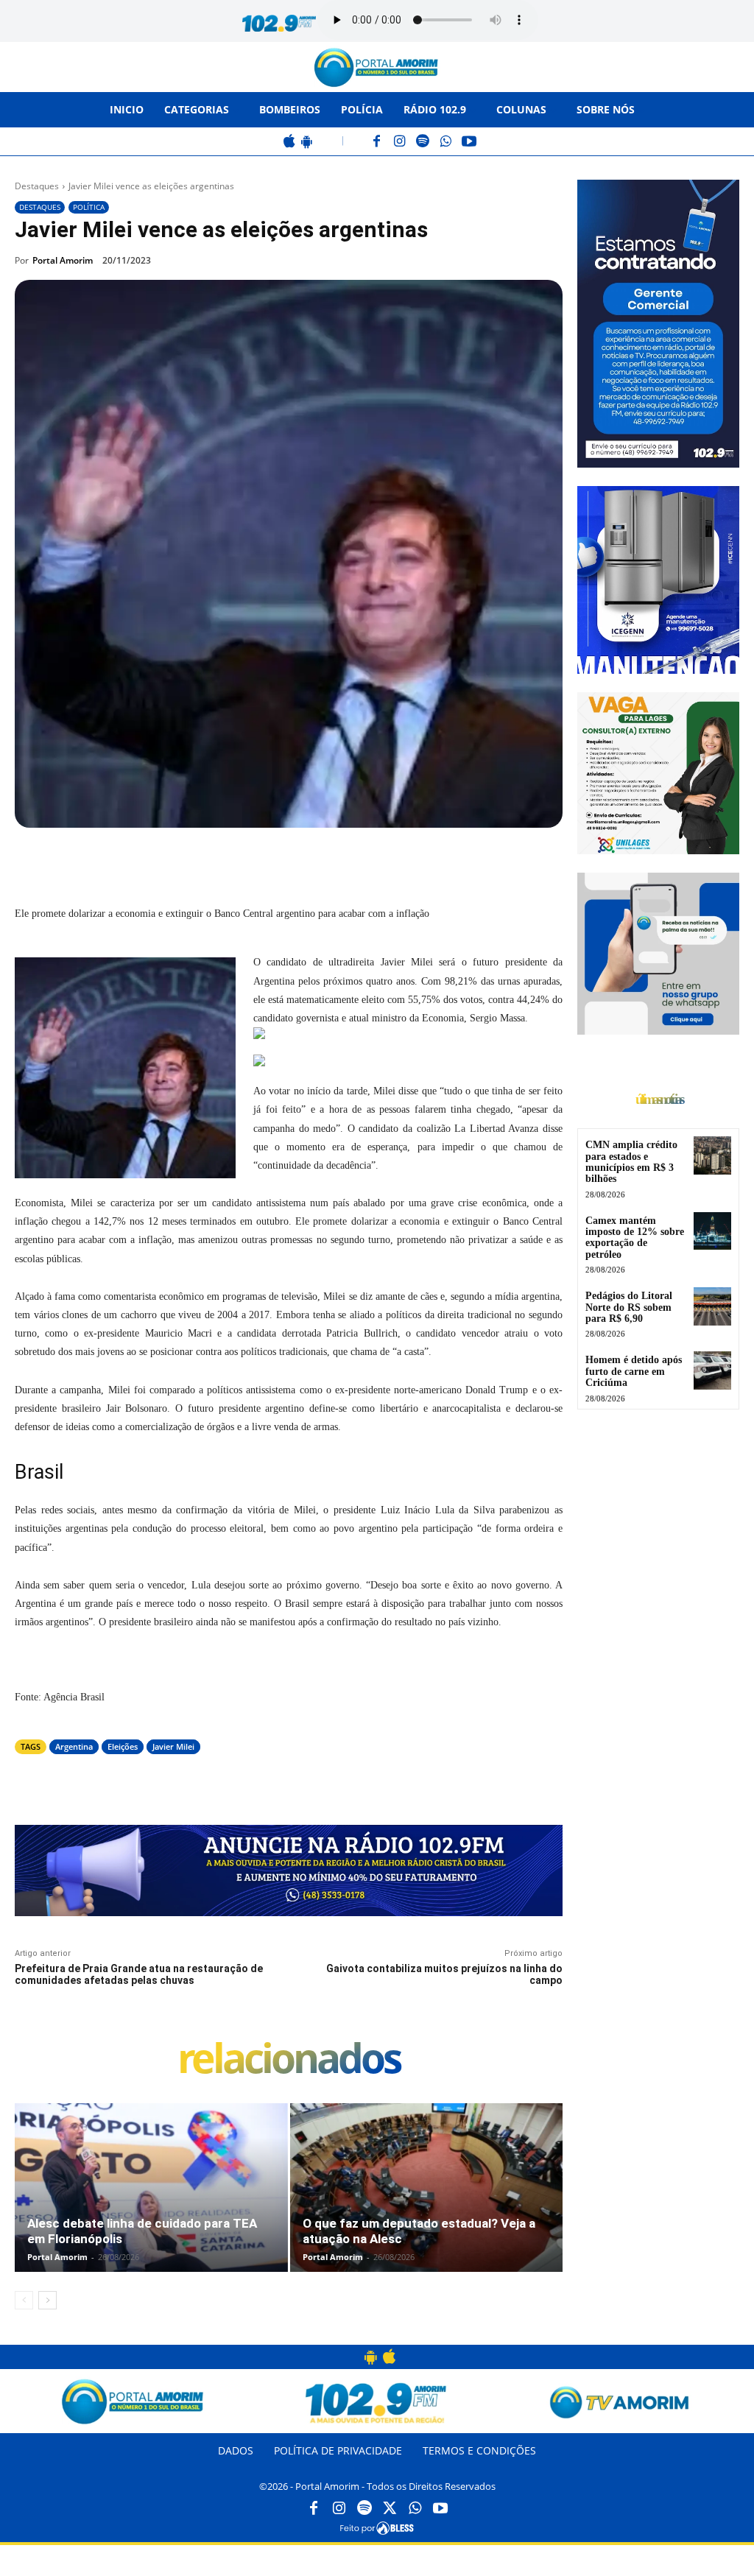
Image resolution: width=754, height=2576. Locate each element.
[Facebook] (377, 142)
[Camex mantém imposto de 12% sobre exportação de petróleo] (712, 1231)
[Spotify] (423, 142)
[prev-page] (24, 2300)
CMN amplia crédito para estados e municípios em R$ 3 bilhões (631, 1162)
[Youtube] (440, 2509)
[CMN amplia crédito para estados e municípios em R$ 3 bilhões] (712, 1155)
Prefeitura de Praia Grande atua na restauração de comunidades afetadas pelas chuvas (139, 1975)
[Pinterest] (215, 862)
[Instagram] (400, 142)
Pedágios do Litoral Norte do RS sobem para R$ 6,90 (629, 1307)
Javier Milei (173, 1746)
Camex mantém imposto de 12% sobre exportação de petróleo (635, 1238)
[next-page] (47, 2300)
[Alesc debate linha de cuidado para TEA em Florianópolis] (151, 2188)
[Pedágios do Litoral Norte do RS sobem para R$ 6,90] (712, 1306)
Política (89, 207)
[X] (181, 862)
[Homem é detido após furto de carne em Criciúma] (712, 1370)
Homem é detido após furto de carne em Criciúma (634, 1371)
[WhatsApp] (446, 142)
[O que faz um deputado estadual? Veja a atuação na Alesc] (427, 2188)
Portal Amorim (63, 260)
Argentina (74, 1746)
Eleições (123, 1746)
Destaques (37, 186)
